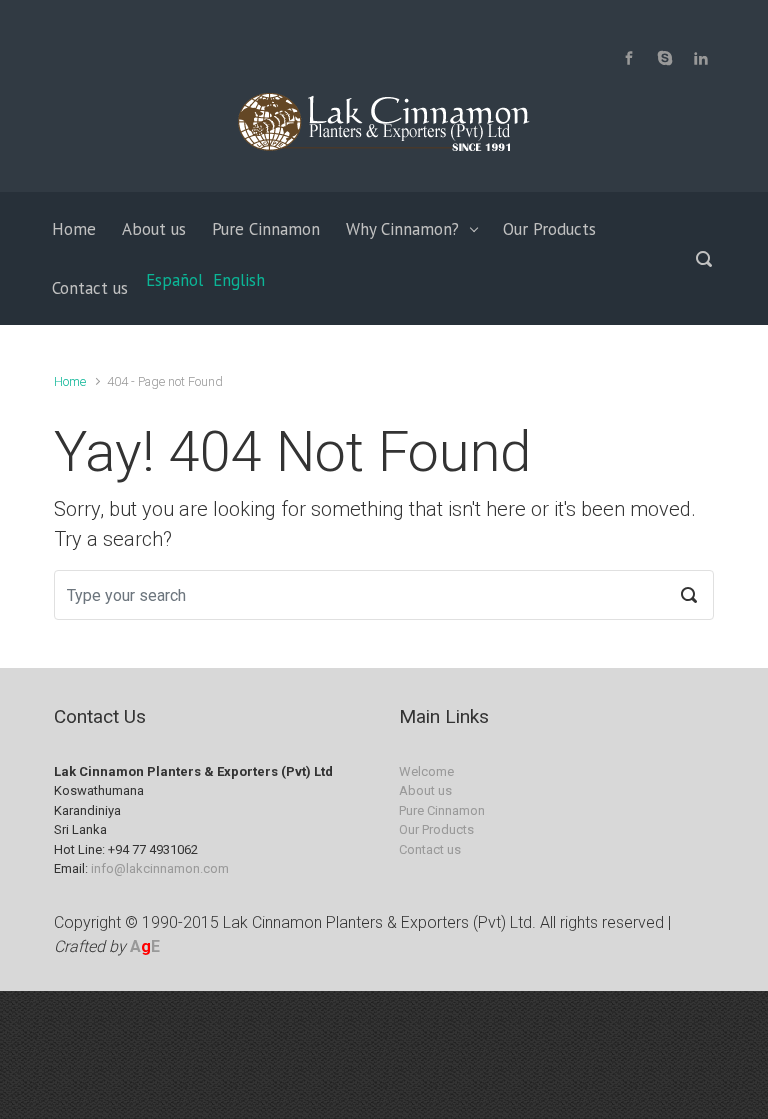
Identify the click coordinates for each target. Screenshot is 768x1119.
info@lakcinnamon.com (160, 868)
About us (425, 790)
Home (70, 381)
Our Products (436, 829)
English (239, 280)
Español (174, 280)
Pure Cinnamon (442, 810)
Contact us (430, 849)
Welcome (426, 771)
